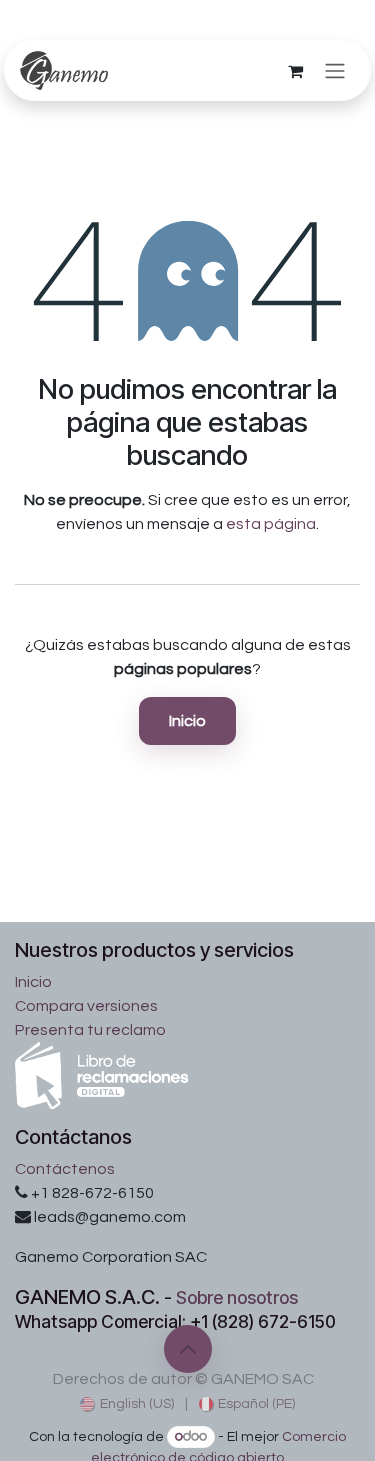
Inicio (187, 721)
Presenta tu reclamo (90, 1030)
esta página (271, 524)
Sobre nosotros (237, 1297)
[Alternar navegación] (335, 70)
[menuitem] (127, 1404)
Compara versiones (86, 1006)
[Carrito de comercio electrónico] (295, 71)
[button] (188, 1349)
